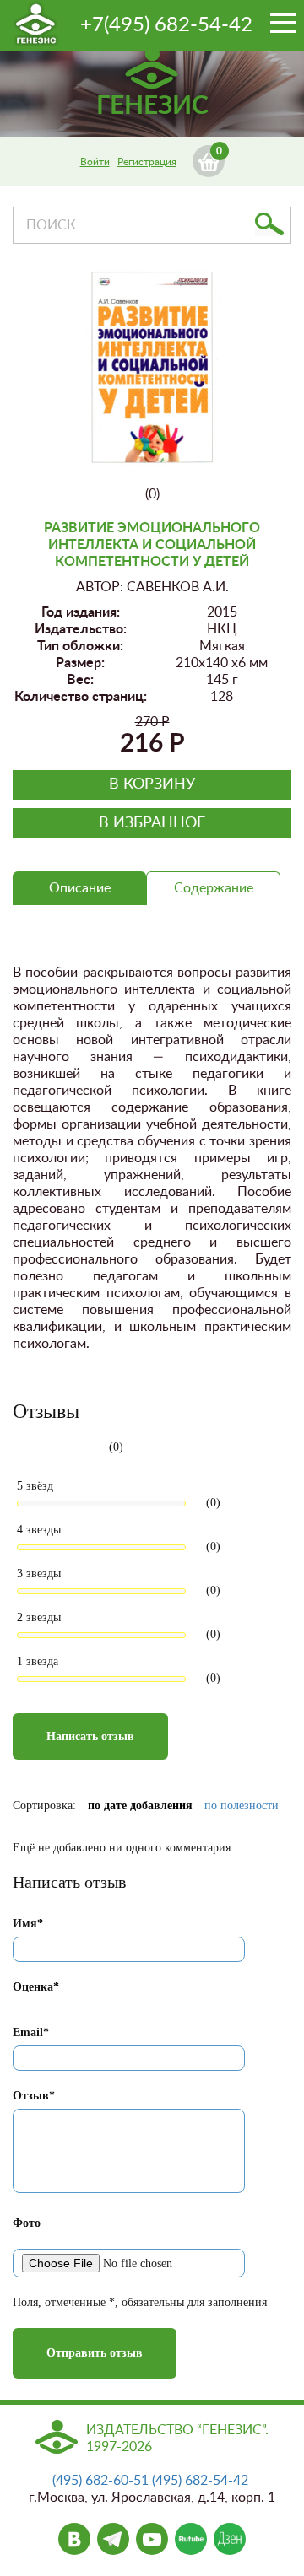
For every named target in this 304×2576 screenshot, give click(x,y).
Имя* (28, 1924)
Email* (31, 2032)
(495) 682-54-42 (200, 2481)
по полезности (242, 1805)
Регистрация (147, 162)
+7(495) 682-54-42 (166, 25)
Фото (27, 2223)
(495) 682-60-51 (100, 2481)
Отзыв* (34, 2096)
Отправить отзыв (95, 2353)
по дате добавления (140, 1805)
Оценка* (36, 1987)
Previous (108, 378)
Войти (95, 162)
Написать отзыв (90, 1736)
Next (199, 361)
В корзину (152, 784)
